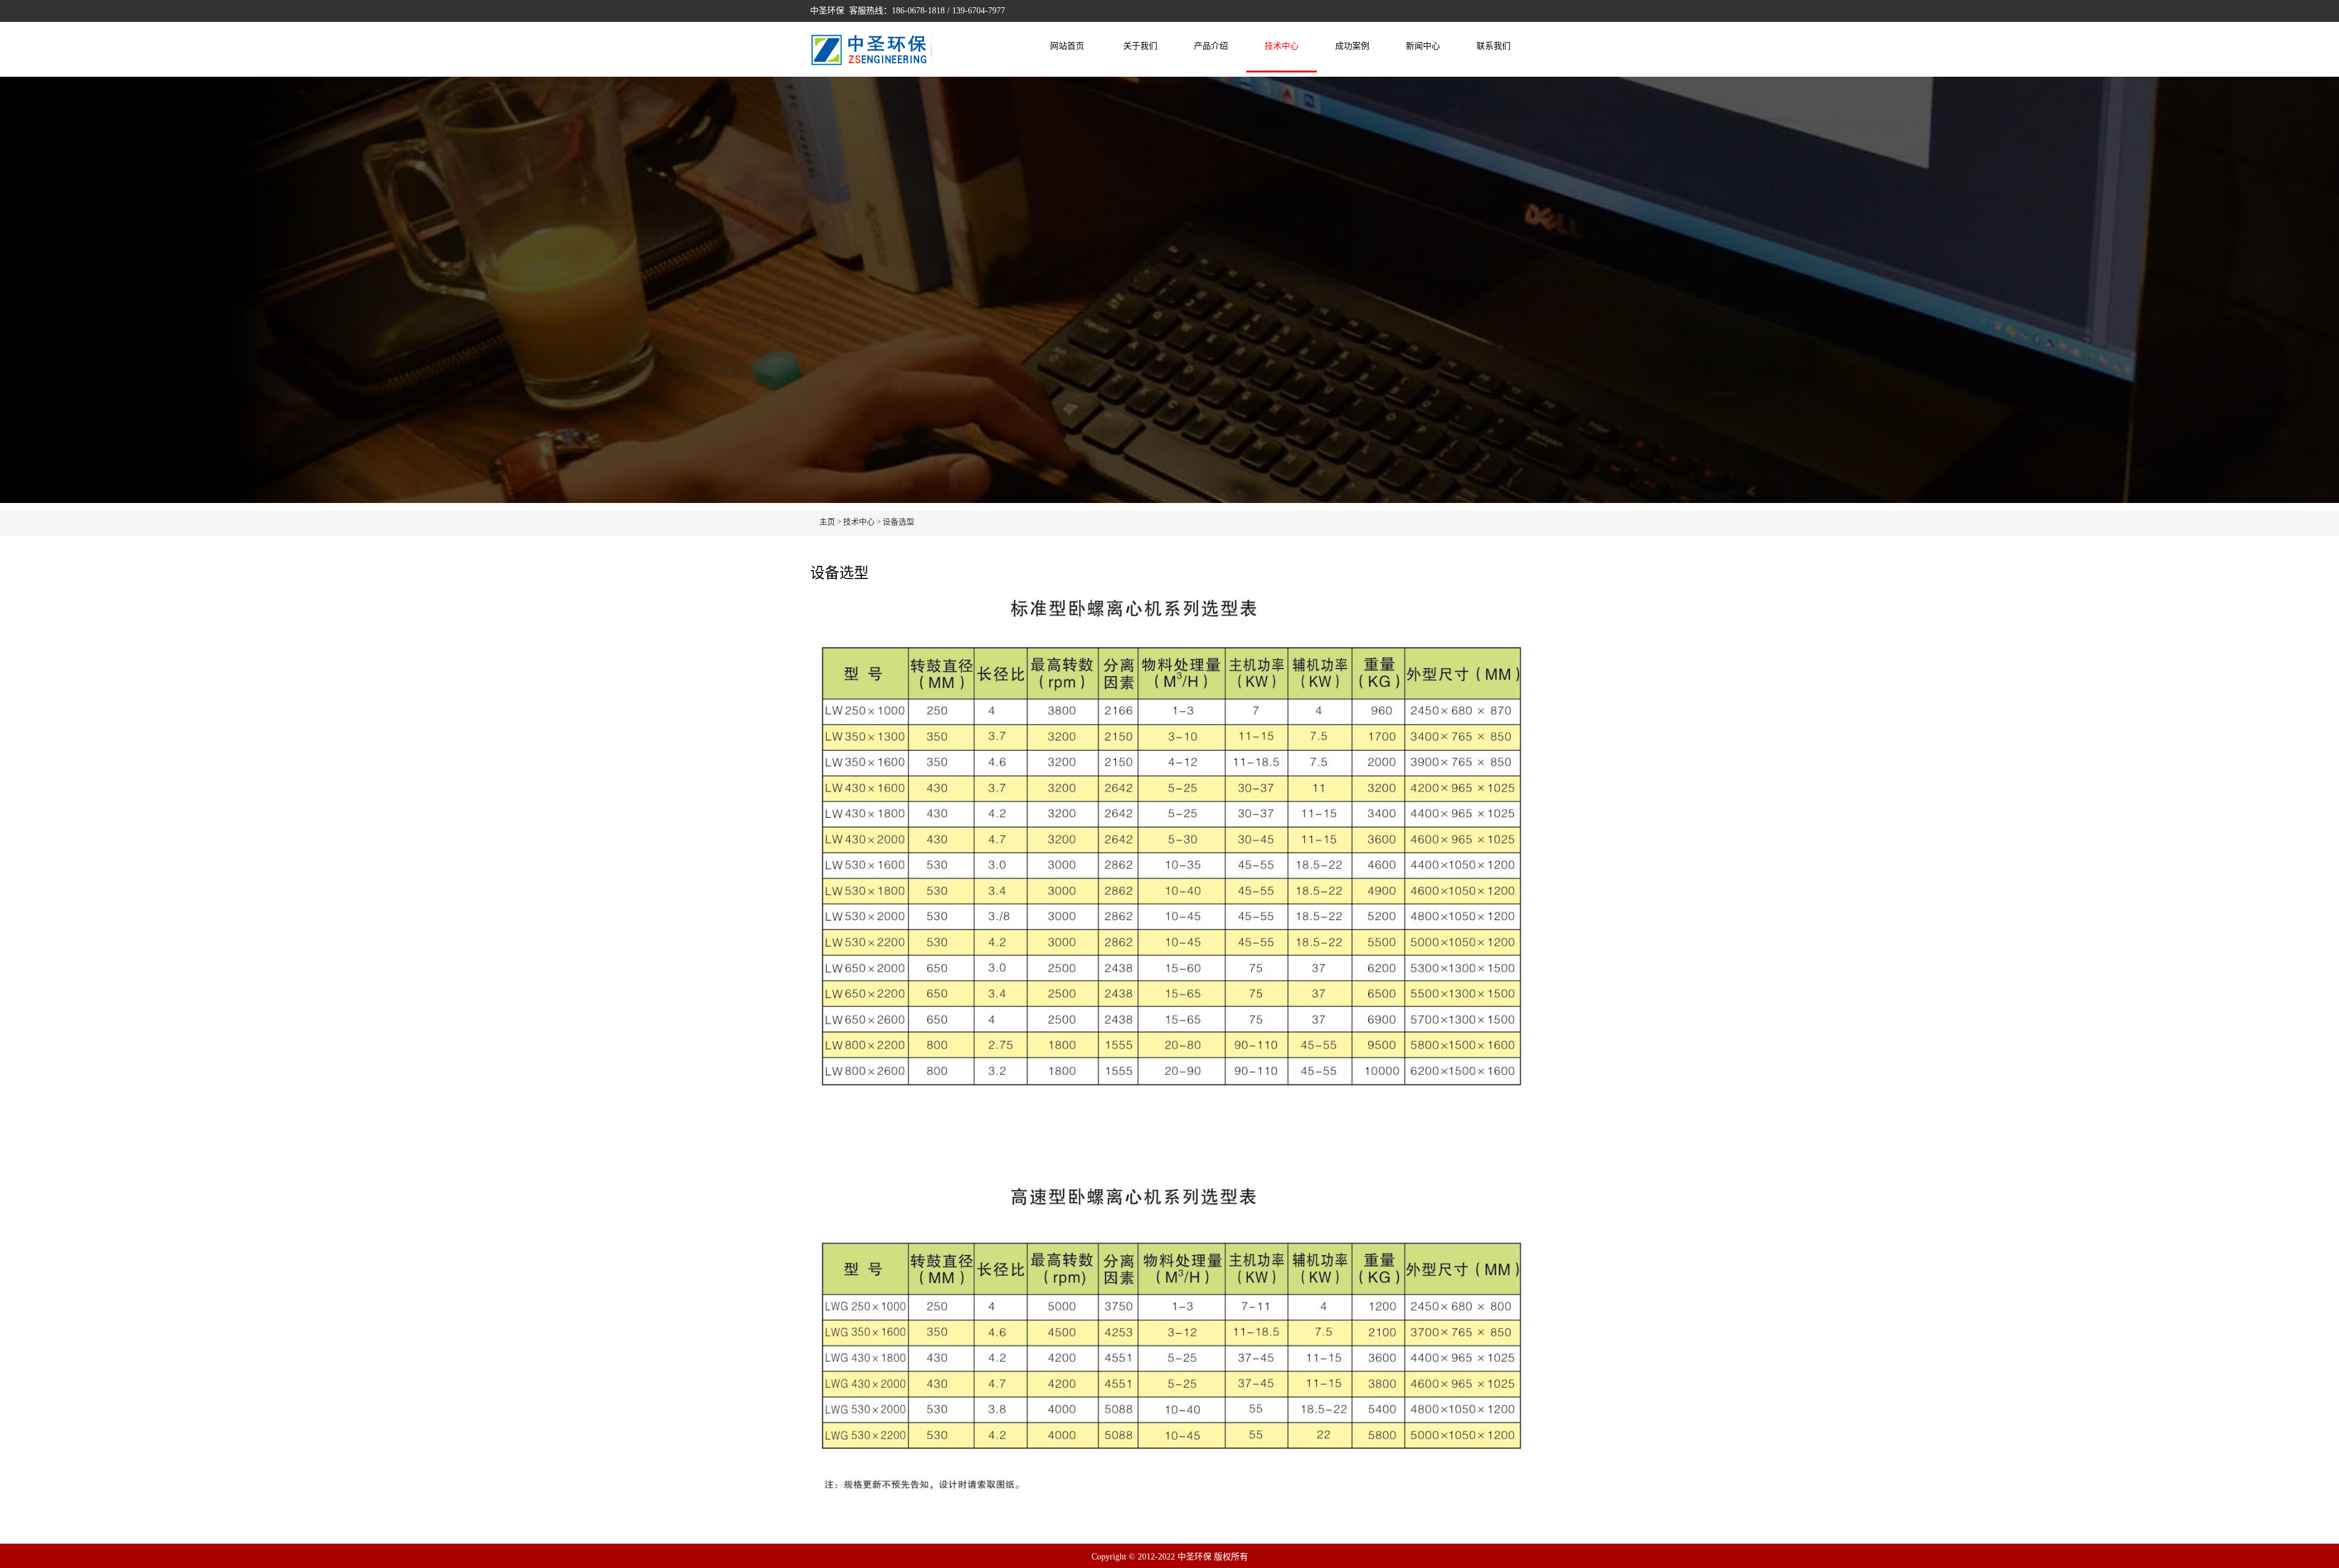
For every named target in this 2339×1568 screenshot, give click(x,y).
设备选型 (898, 522)
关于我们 (1140, 46)
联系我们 (1494, 46)
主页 (827, 522)
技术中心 (1282, 46)
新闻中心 (1423, 46)
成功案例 (1352, 46)
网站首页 (1067, 46)
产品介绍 (1211, 46)
